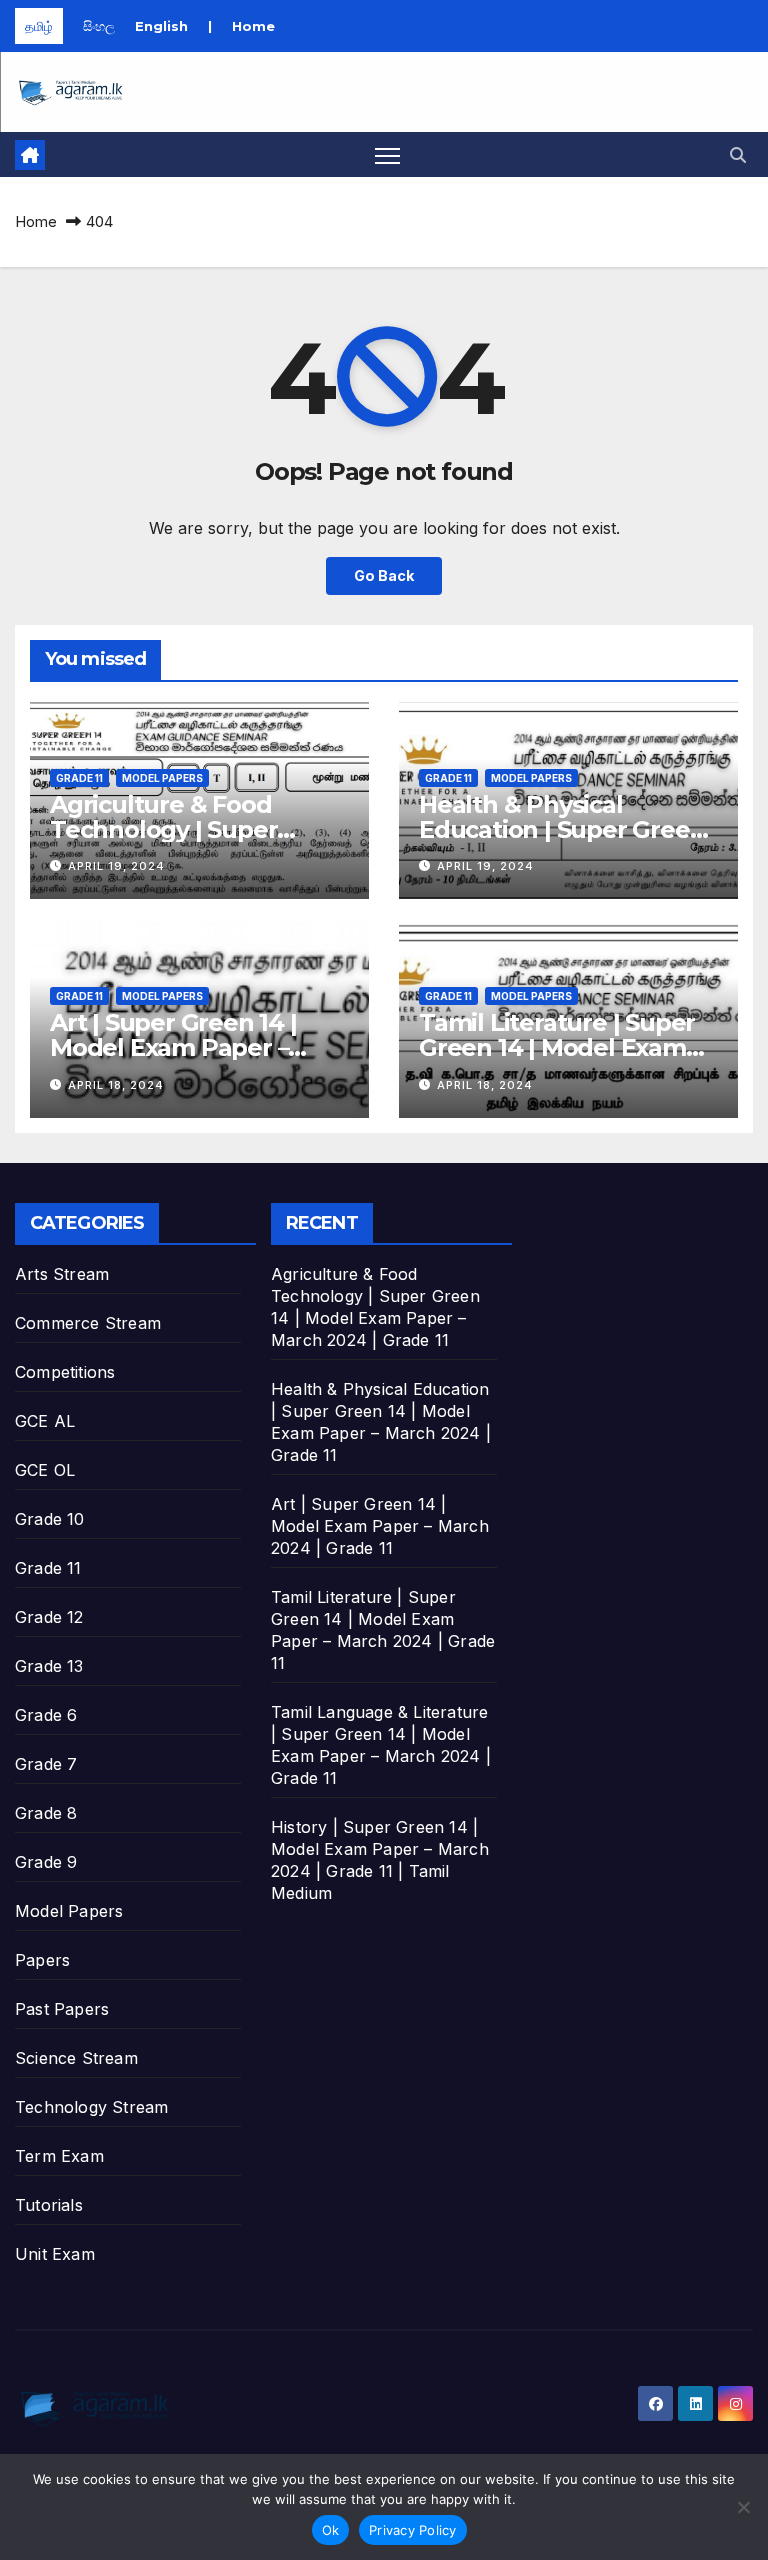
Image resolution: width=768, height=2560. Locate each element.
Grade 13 (49, 1666)
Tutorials (49, 2205)
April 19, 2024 (116, 866)
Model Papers (162, 778)
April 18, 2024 (116, 1085)
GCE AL (45, 1421)
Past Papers (62, 2009)
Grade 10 (50, 1519)
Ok (331, 2530)
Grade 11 (79, 778)
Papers (42, 1960)
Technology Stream (91, 2107)
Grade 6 (46, 1715)
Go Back (384, 575)
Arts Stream (62, 1274)
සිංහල (99, 26)
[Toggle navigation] (387, 154)
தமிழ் (39, 26)
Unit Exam (55, 2254)
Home (253, 26)
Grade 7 (46, 1764)
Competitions (65, 1372)
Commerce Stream (88, 1323)
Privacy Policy (413, 2530)
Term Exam (59, 2156)
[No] (743, 2507)
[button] (738, 155)
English (161, 26)
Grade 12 (49, 1617)
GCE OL (45, 1470)
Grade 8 (46, 1813)
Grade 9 (46, 1862)
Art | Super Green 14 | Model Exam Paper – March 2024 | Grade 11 (175, 1047)
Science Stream (76, 2058)
